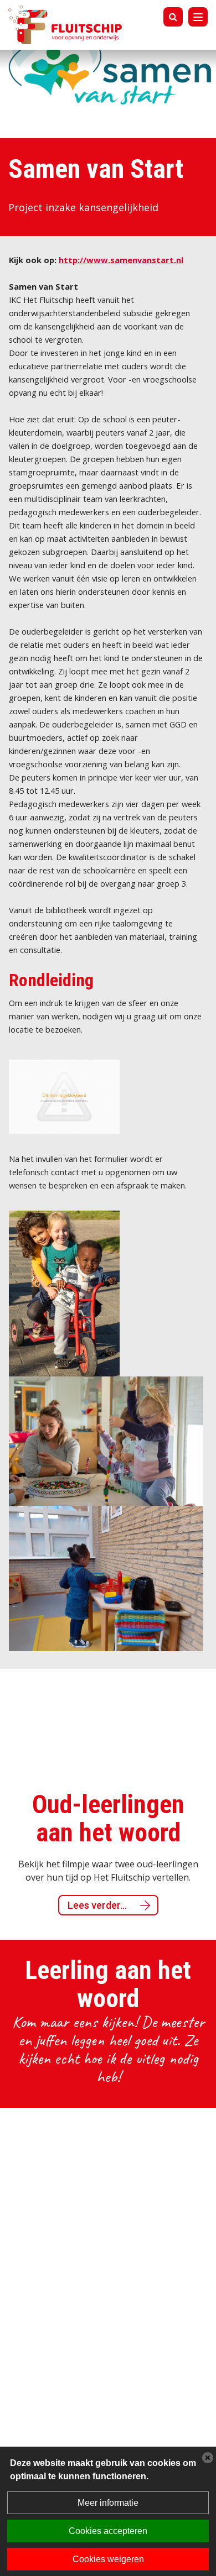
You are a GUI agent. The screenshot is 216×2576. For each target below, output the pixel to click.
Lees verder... (79, 1905)
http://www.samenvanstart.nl (121, 260)
